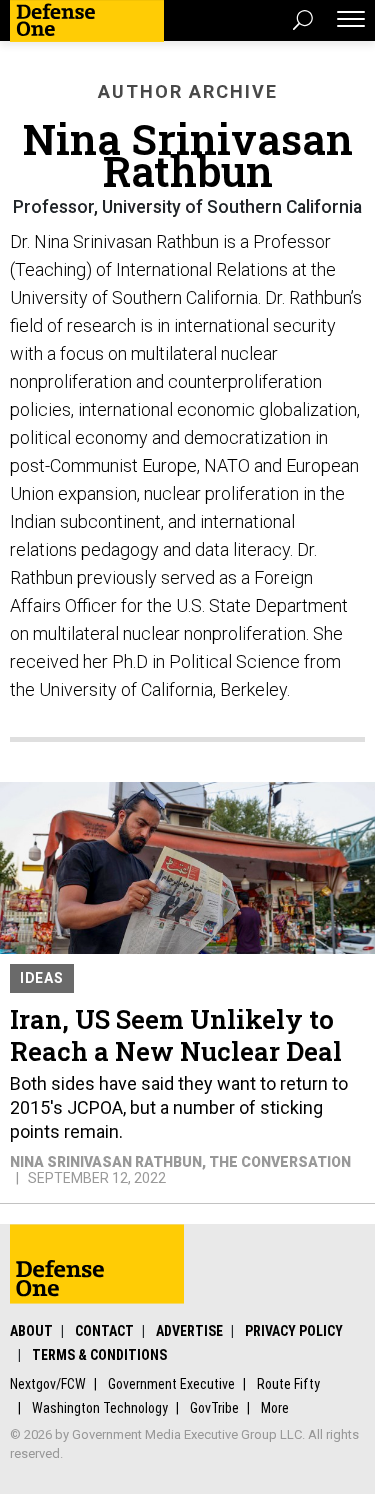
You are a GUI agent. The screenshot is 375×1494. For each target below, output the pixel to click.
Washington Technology (100, 1408)
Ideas (42, 978)
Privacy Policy (294, 1331)
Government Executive (171, 1384)
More (275, 1408)
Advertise (189, 1331)
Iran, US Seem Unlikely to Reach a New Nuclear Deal (176, 1035)
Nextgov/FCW (48, 1384)
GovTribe (214, 1408)
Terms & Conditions (99, 1355)
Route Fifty (288, 1384)
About (31, 1331)
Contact (104, 1331)
